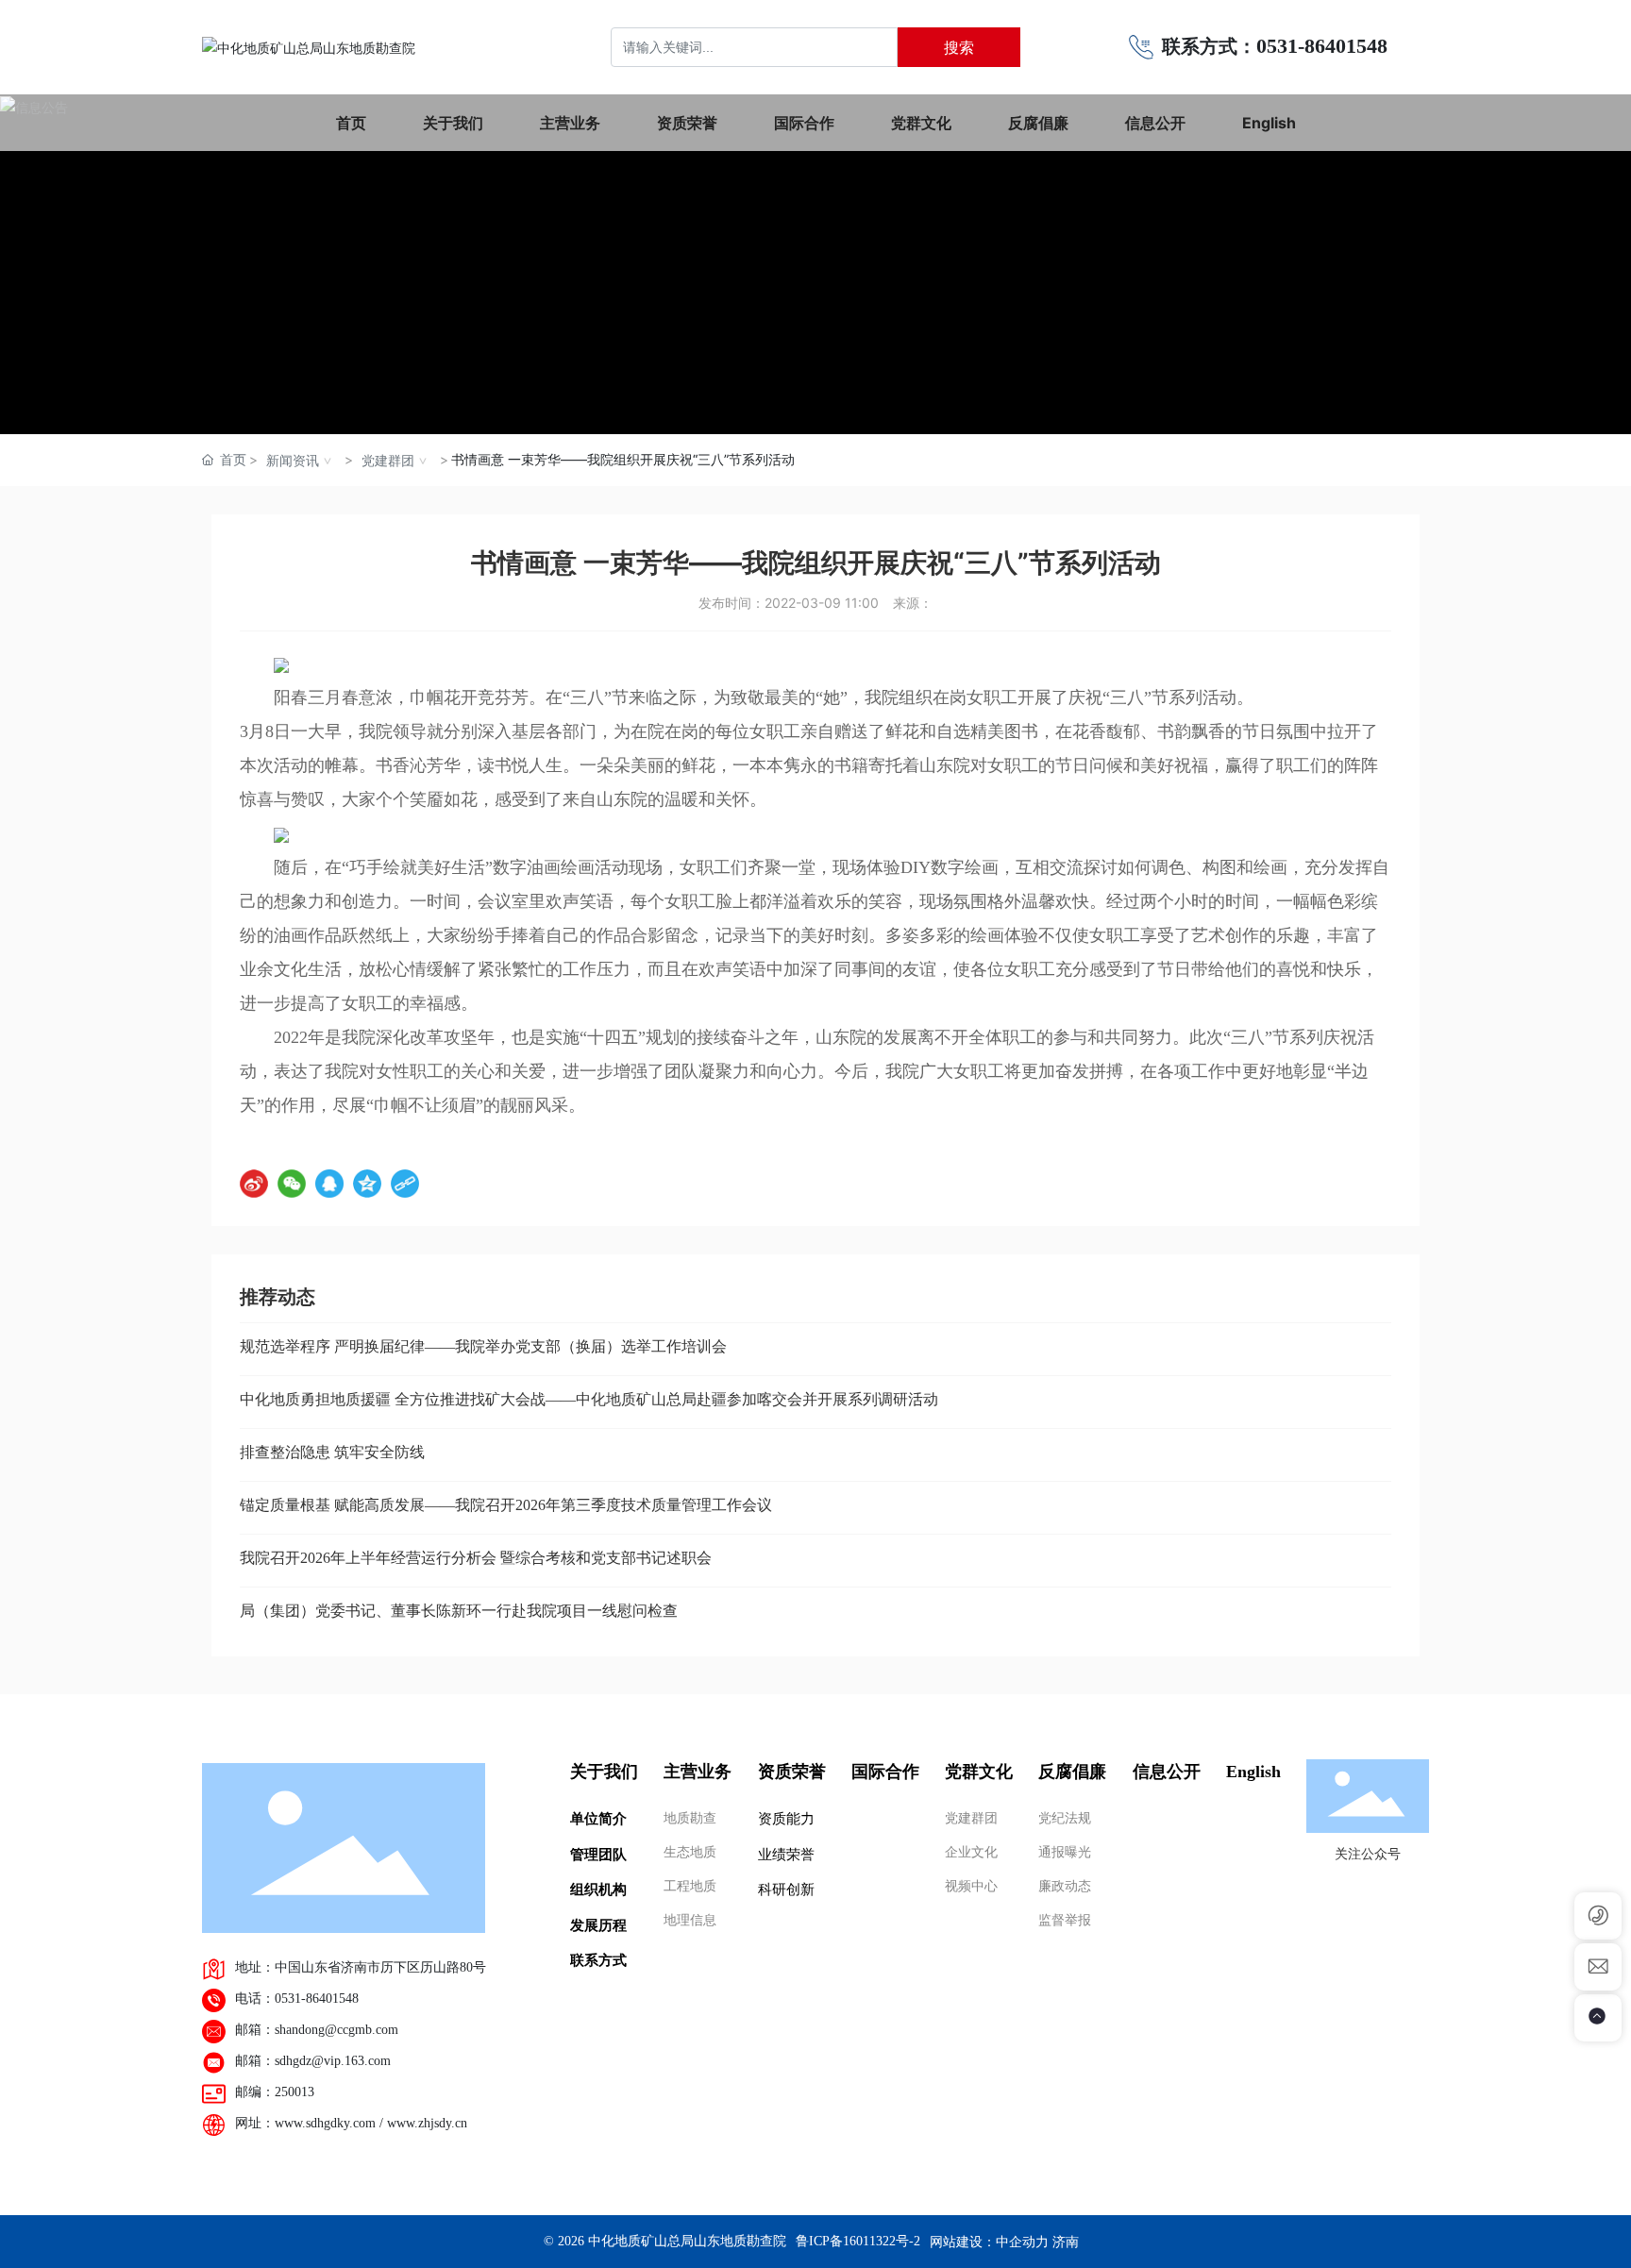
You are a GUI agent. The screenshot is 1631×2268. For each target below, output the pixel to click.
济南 (1066, 2241)
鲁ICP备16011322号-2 (858, 2241)
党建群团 (388, 460)
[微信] (292, 1184)
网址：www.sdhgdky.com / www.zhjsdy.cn (351, 2123)
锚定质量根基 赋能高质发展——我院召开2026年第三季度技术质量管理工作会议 (506, 1505)
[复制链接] (405, 1184)
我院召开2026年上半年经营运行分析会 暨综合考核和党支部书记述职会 (476, 1558)
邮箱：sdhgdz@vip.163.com (313, 2061)
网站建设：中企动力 (989, 2241)
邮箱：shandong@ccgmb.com (317, 2030)
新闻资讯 (293, 460)
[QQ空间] (367, 1184)
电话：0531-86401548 (297, 1999)
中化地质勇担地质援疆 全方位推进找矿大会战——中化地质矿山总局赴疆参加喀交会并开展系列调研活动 (589, 1399)
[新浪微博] (254, 1184)
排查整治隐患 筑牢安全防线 (332, 1452)
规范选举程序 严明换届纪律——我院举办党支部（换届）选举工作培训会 (483, 1346)
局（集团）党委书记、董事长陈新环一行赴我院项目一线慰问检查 (459, 1611)
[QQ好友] (329, 1184)
